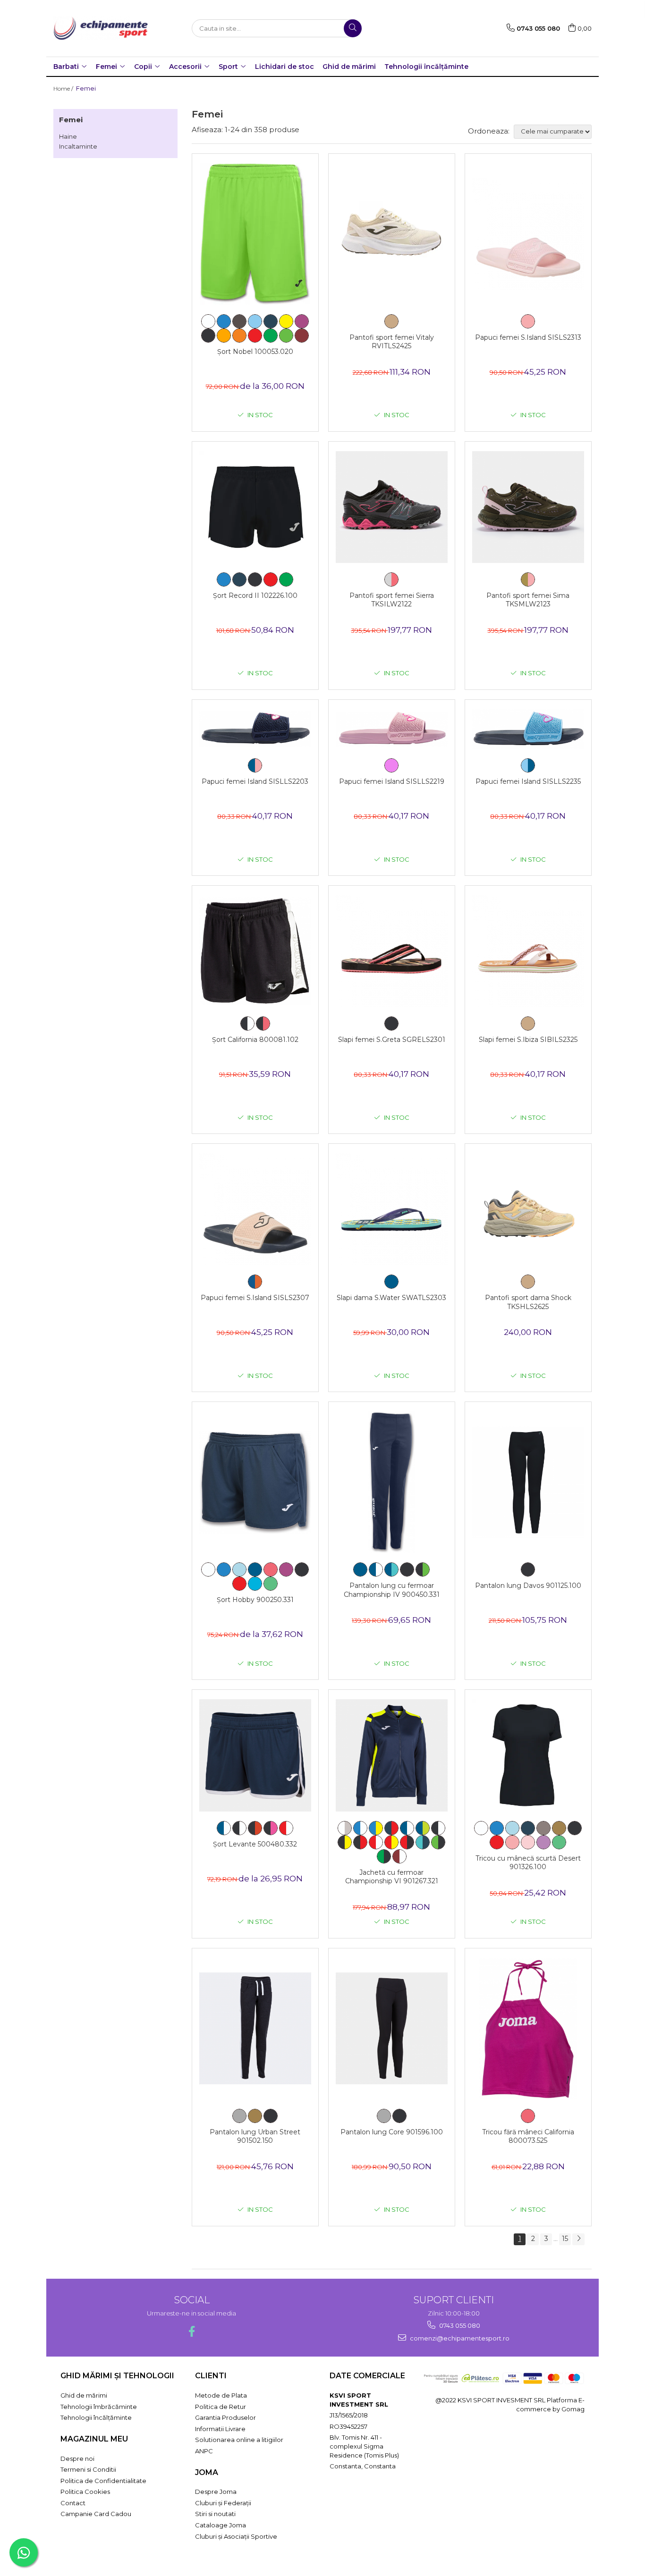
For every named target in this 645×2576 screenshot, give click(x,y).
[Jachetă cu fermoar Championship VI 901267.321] (392, 1755)
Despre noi (77, 2459)
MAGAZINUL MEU (94, 2439)
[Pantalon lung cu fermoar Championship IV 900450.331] (392, 1482)
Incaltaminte (78, 146)
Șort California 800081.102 (255, 1040)
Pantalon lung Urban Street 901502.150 (255, 2136)
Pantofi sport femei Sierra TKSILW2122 (392, 600)
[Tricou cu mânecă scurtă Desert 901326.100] (528, 1755)
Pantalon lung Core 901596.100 (392, 2132)
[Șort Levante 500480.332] (255, 1755)
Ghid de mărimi (349, 67)
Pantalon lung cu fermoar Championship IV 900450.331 (392, 1590)
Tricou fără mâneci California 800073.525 (528, 2136)
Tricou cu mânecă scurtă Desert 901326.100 (528, 1863)
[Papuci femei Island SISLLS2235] (528, 729)
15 (565, 2239)
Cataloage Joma (221, 2525)
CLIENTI (211, 2376)
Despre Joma (216, 2492)
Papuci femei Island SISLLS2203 (255, 781)
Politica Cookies (85, 2492)
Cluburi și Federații (223, 2503)
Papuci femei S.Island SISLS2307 (255, 1298)
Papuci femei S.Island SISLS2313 (528, 337)
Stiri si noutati (215, 2514)
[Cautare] (353, 28)
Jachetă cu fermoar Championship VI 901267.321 (392, 1877)
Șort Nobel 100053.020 (255, 352)
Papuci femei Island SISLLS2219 (392, 781)
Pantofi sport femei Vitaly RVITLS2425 (392, 342)
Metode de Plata (221, 2395)
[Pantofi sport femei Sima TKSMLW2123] (528, 507)
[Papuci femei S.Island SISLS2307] (255, 1209)
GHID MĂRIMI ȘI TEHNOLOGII (117, 2376)
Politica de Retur (221, 2407)
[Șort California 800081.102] (255, 951)
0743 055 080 (459, 2325)
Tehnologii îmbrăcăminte (99, 2407)
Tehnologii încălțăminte (426, 67)
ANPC (204, 2451)
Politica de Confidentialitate (103, 2481)
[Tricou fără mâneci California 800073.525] (528, 2029)
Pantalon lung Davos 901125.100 (528, 1586)
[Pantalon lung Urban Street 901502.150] (255, 2028)
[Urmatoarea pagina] (578, 2239)
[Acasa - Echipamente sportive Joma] (101, 28)
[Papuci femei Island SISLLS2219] (392, 729)
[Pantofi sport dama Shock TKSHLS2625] (528, 1209)
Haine (68, 136)
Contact (73, 2503)
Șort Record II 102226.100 (255, 596)
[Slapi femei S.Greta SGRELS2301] (392, 951)
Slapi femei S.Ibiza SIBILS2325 (528, 1040)
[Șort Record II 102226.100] (255, 507)
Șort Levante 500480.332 (255, 1844)
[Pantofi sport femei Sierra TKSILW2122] (392, 507)
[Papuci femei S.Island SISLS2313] (528, 234)
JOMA (207, 2472)
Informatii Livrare (220, 2429)
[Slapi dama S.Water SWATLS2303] (392, 1209)
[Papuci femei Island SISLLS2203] (255, 729)
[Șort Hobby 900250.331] (255, 1482)
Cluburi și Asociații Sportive (236, 2536)
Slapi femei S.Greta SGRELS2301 (392, 1040)
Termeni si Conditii (88, 2469)
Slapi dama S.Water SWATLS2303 (391, 1298)
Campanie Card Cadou (96, 2514)
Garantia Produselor (225, 2417)
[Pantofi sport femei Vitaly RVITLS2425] (392, 234)
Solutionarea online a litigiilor (239, 2440)
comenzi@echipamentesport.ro (459, 2338)
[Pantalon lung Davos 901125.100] (528, 1482)
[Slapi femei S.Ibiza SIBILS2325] (528, 951)
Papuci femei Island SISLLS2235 (528, 781)
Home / (64, 88)
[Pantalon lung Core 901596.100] (392, 2028)
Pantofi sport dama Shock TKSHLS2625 (528, 1302)
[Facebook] (191, 2331)
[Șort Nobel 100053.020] (255, 234)
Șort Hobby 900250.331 (255, 1600)
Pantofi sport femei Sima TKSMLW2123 (528, 600)
